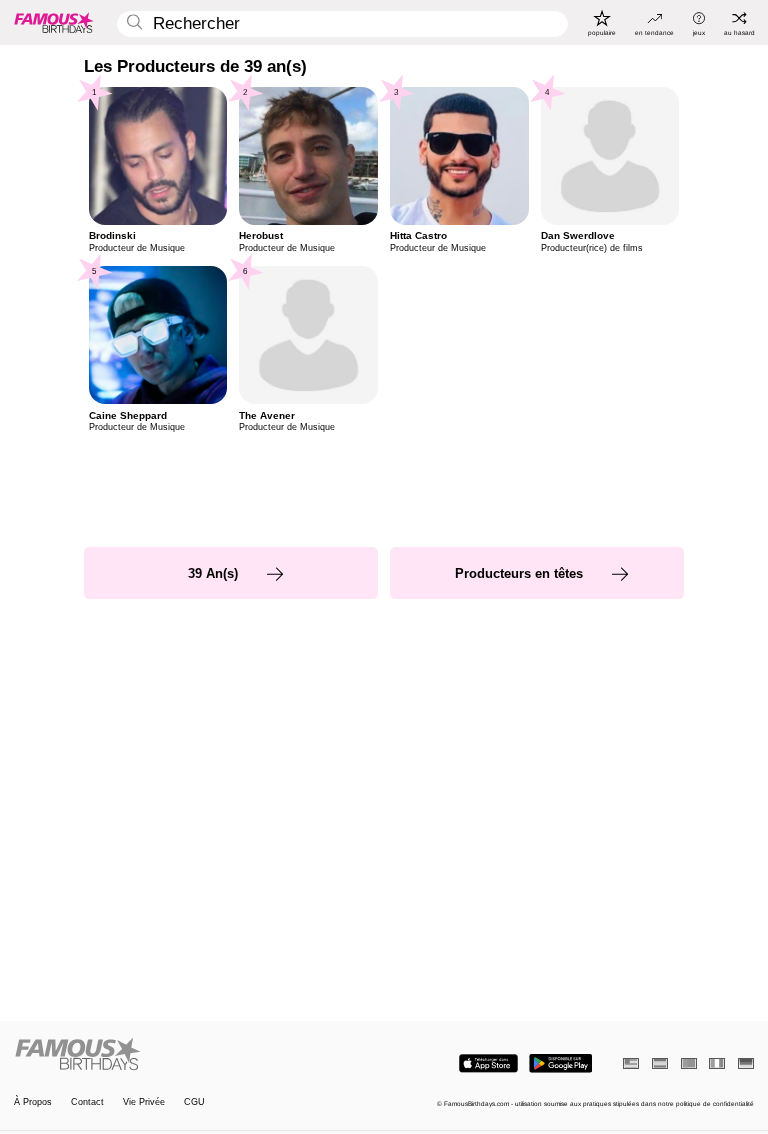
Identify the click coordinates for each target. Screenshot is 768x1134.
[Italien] (717, 1063)
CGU (194, 1102)
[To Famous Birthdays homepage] (54, 22)
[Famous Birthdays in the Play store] (560, 1063)
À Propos (33, 1102)
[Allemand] (746, 1063)
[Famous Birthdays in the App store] (488, 1063)
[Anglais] (631, 1063)
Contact (87, 1102)
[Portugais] (689, 1063)
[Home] (196, 1055)
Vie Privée (144, 1102)
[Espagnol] (660, 1063)
